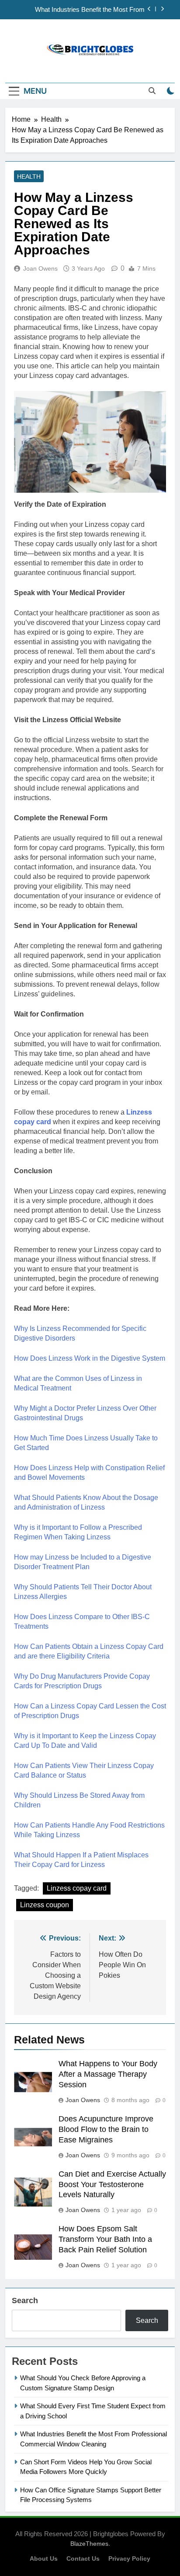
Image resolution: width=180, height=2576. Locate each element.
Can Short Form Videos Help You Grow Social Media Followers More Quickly (79, 13)
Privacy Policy (129, 2558)
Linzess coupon (45, 1905)
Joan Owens (40, 268)
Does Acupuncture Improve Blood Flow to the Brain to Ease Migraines (106, 2129)
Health (29, 176)
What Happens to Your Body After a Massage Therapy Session (108, 2074)
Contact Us (83, 2558)
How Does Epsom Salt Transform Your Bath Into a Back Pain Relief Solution (105, 2239)
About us (44, 2558)
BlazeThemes (89, 2544)
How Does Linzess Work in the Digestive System (90, 1358)
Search (25, 2301)
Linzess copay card (77, 1888)
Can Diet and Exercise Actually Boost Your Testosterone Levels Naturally (112, 2184)
